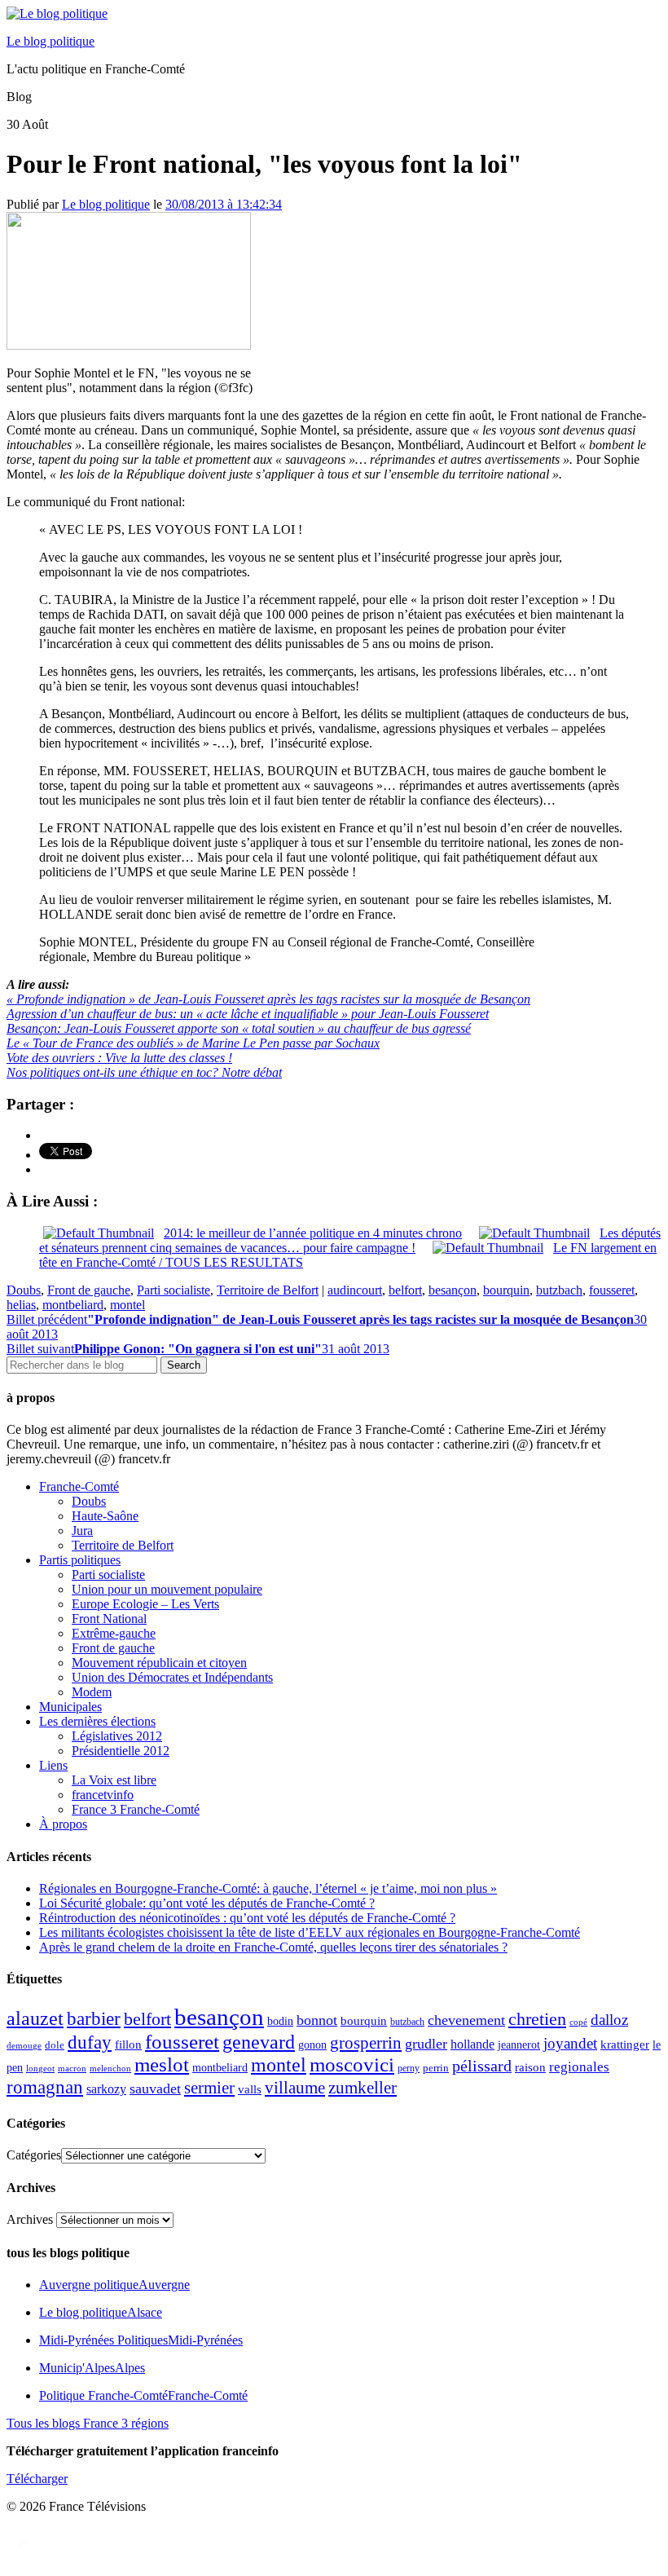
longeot (40, 2068)
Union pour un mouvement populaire (167, 1589)
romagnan (45, 2087)
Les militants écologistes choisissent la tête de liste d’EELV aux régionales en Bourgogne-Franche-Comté (310, 1932)
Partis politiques (80, 1560)
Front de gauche (89, 1290)
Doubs (24, 1290)
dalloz (609, 2020)
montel (127, 1305)
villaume (295, 2088)
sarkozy (106, 2089)
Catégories (34, 2155)
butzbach (559, 1290)
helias (21, 1305)
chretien (537, 2019)
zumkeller (363, 2088)
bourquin (506, 1290)
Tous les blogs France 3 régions (88, 2423)
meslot (162, 2064)
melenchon (110, 2068)
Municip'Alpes (92, 2368)
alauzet (35, 2018)
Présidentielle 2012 (121, 1751)
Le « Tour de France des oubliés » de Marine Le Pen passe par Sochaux (193, 1043)
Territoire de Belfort (268, 1290)
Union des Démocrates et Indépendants (172, 1677)
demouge (24, 2045)
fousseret (612, 1290)
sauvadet (155, 2089)
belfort (405, 1290)
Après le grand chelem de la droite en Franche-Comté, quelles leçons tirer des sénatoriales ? (273, 1947)
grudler (426, 2044)
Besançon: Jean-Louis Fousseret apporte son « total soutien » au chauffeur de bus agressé (239, 1028)
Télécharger (37, 2479)
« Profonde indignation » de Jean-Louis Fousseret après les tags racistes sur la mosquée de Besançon (268, 999)
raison (530, 2067)
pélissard (482, 2066)
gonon (312, 2045)
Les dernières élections (97, 1721)
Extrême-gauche (114, 1633)
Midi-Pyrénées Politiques (141, 2340)
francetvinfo (103, 1795)
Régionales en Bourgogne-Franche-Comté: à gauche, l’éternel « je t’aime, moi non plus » (268, 1888)
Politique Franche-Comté (143, 2395)
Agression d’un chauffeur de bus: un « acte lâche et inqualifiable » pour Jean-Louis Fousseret (248, 1014)
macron (72, 2068)
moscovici (352, 2064)
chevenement (466, 2020)
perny (409, 2068)
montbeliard (73, 1305)
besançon (453, 1290)
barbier (94, 2018)
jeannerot (519, 2044)
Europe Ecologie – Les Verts (145, 1604)
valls (250, 2089)
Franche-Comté (79, 1486)
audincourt (355, 1290)
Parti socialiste (174, 1290)
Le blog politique (51, 41)
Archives (30, 2219)
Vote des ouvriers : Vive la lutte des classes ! (119, 1058)
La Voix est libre (114, 1780)
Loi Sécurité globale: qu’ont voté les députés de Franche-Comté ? (207, 1903)
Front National (109, 1619)
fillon (128, 2044)
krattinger (625, 2044)
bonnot (317, 2020)
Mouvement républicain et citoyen (159, 1663)
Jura (82, 1531)
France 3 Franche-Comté (136, 1809)
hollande (472, 2044)
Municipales (70, 1707)
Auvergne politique (114, 2285)
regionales (579, 2067)
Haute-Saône (105, 1516)
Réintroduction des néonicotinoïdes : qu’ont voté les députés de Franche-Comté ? (247, 1918)
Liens (53, 1765)
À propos (63, 1824)
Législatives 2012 (117, 1736)
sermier (209, 2088)
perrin (436, 2068)
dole (55, 2045)
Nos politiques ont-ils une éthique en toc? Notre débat (144, 1072)
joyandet (570, 2043)
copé (578, 2022)
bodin (280, 2021)
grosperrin (366, 2043)
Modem (92, 1692)
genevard (259, 2042)
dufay (90, 2042)
